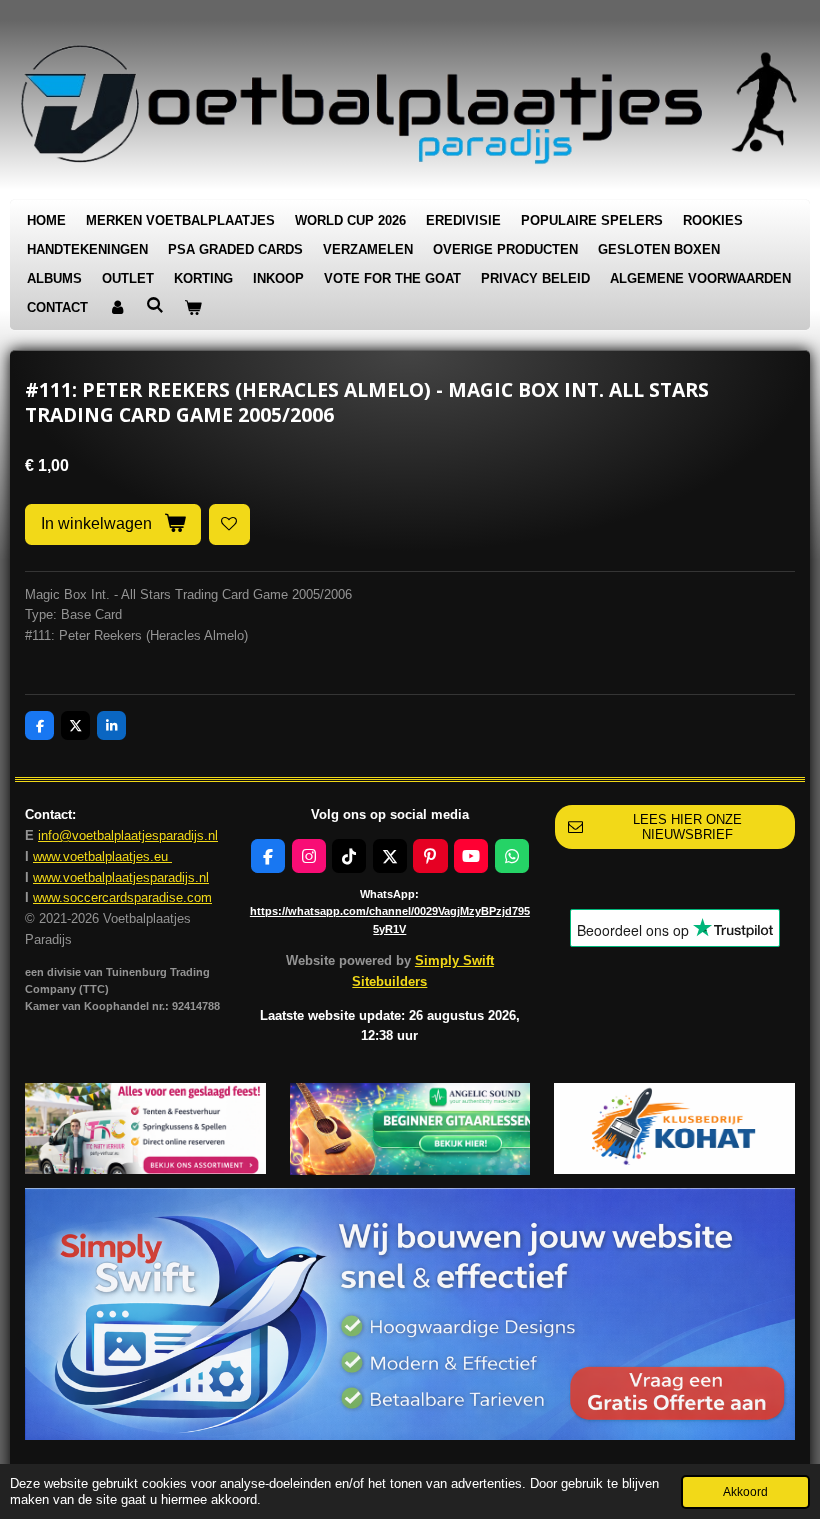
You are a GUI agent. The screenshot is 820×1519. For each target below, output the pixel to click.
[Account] (117, 308)
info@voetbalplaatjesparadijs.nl (128, 835)
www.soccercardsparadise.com (122, 897)
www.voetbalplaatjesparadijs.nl (121, 877)
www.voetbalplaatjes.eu (102, 856)
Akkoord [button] (745, 1491)
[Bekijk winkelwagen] (193, 308)
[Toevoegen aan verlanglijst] (229, 524)
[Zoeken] (155, 305)
